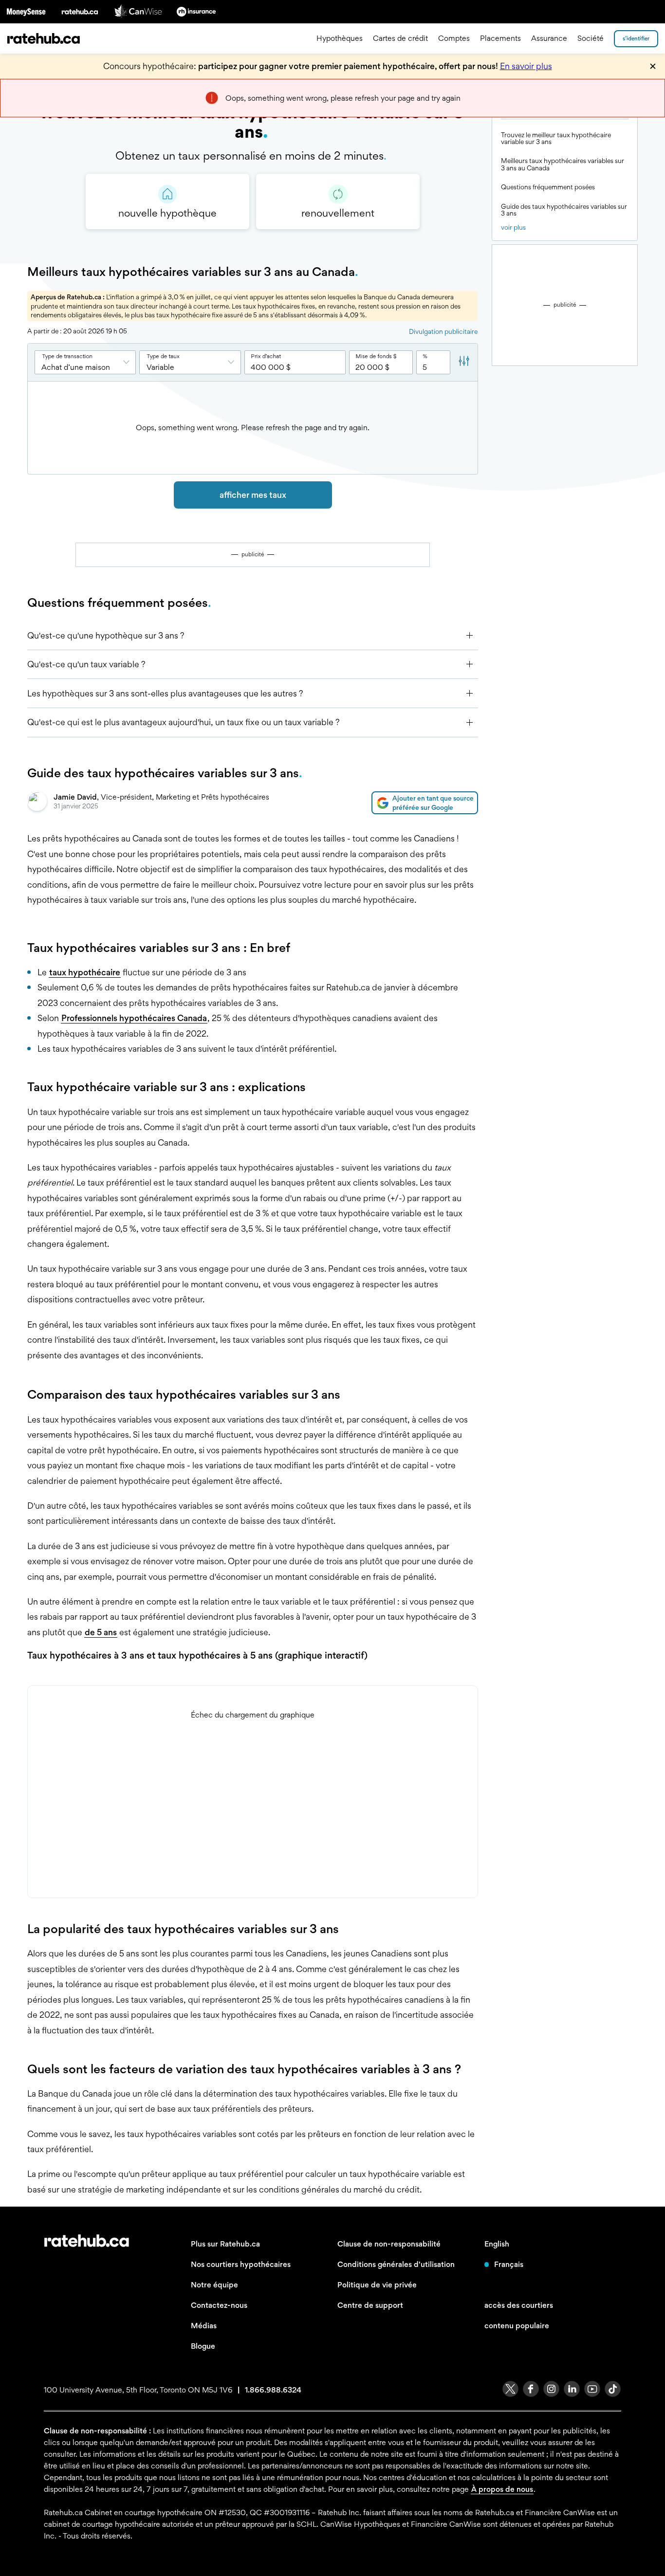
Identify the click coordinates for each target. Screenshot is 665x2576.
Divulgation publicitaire (443, 331)
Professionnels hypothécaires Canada (134, 1018)
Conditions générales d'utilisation (396, 2264)
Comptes (454, 39)
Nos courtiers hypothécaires (241, 2264)
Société (591, 39)
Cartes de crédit (400, 39)
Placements (500, 39)
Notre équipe (214, 2285)
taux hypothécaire (85, 972)
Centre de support (370, 2305)
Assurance (549, 39)
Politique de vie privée (377, 2285)
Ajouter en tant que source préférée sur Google (433, 803)
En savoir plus (526, 66)
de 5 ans (101, 1632)
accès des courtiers (519, 2305)
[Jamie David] (37, 803)
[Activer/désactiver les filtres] (464, 362)
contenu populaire (517, 2326)
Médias (204, 2326)
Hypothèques (340, 39)
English (497, 2244)
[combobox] (85, 362)
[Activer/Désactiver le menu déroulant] (129, 362)
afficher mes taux (253, 495)
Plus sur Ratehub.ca (225, 2244)
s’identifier (636, 38)
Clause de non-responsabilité (389, 2244)
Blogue (203, 2346)
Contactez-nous (219, 2305)
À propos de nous (502, 2489)
